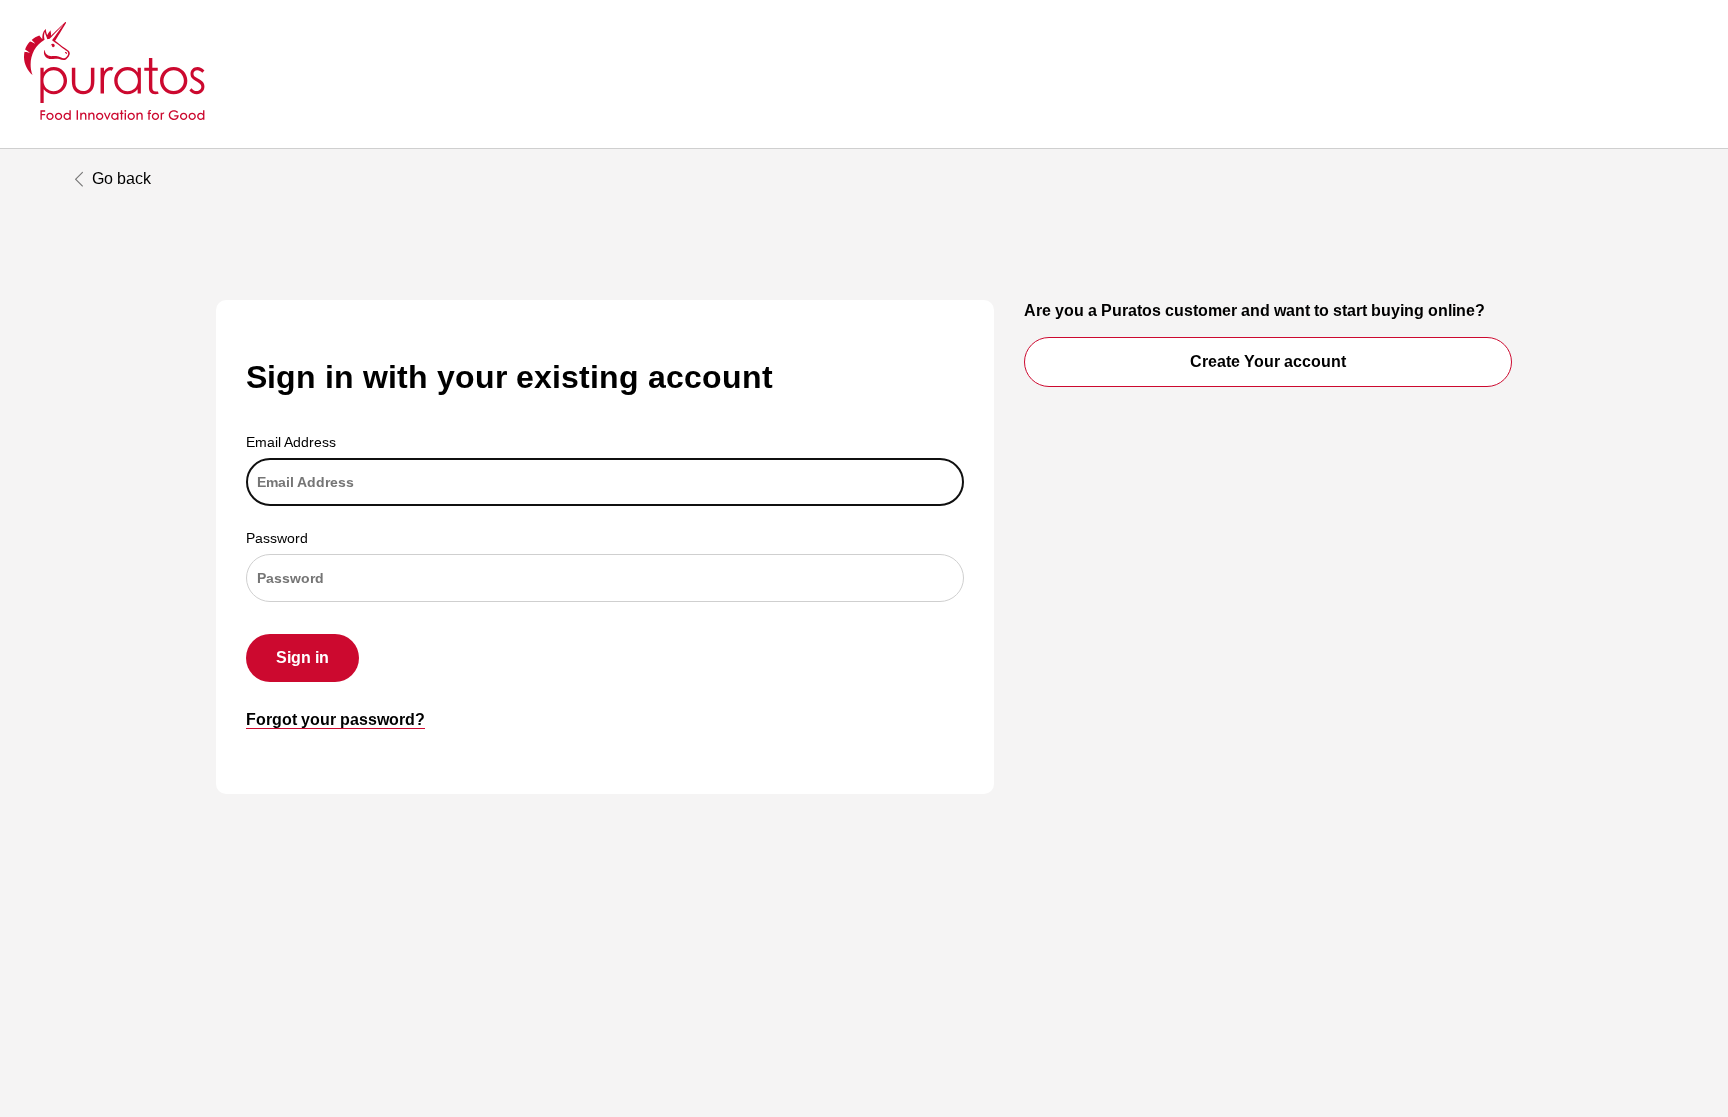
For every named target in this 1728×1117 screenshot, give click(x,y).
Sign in (302, 657)
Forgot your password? (335, 719)
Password (277, 538)
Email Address (291, 442)
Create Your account (1268, 361)
